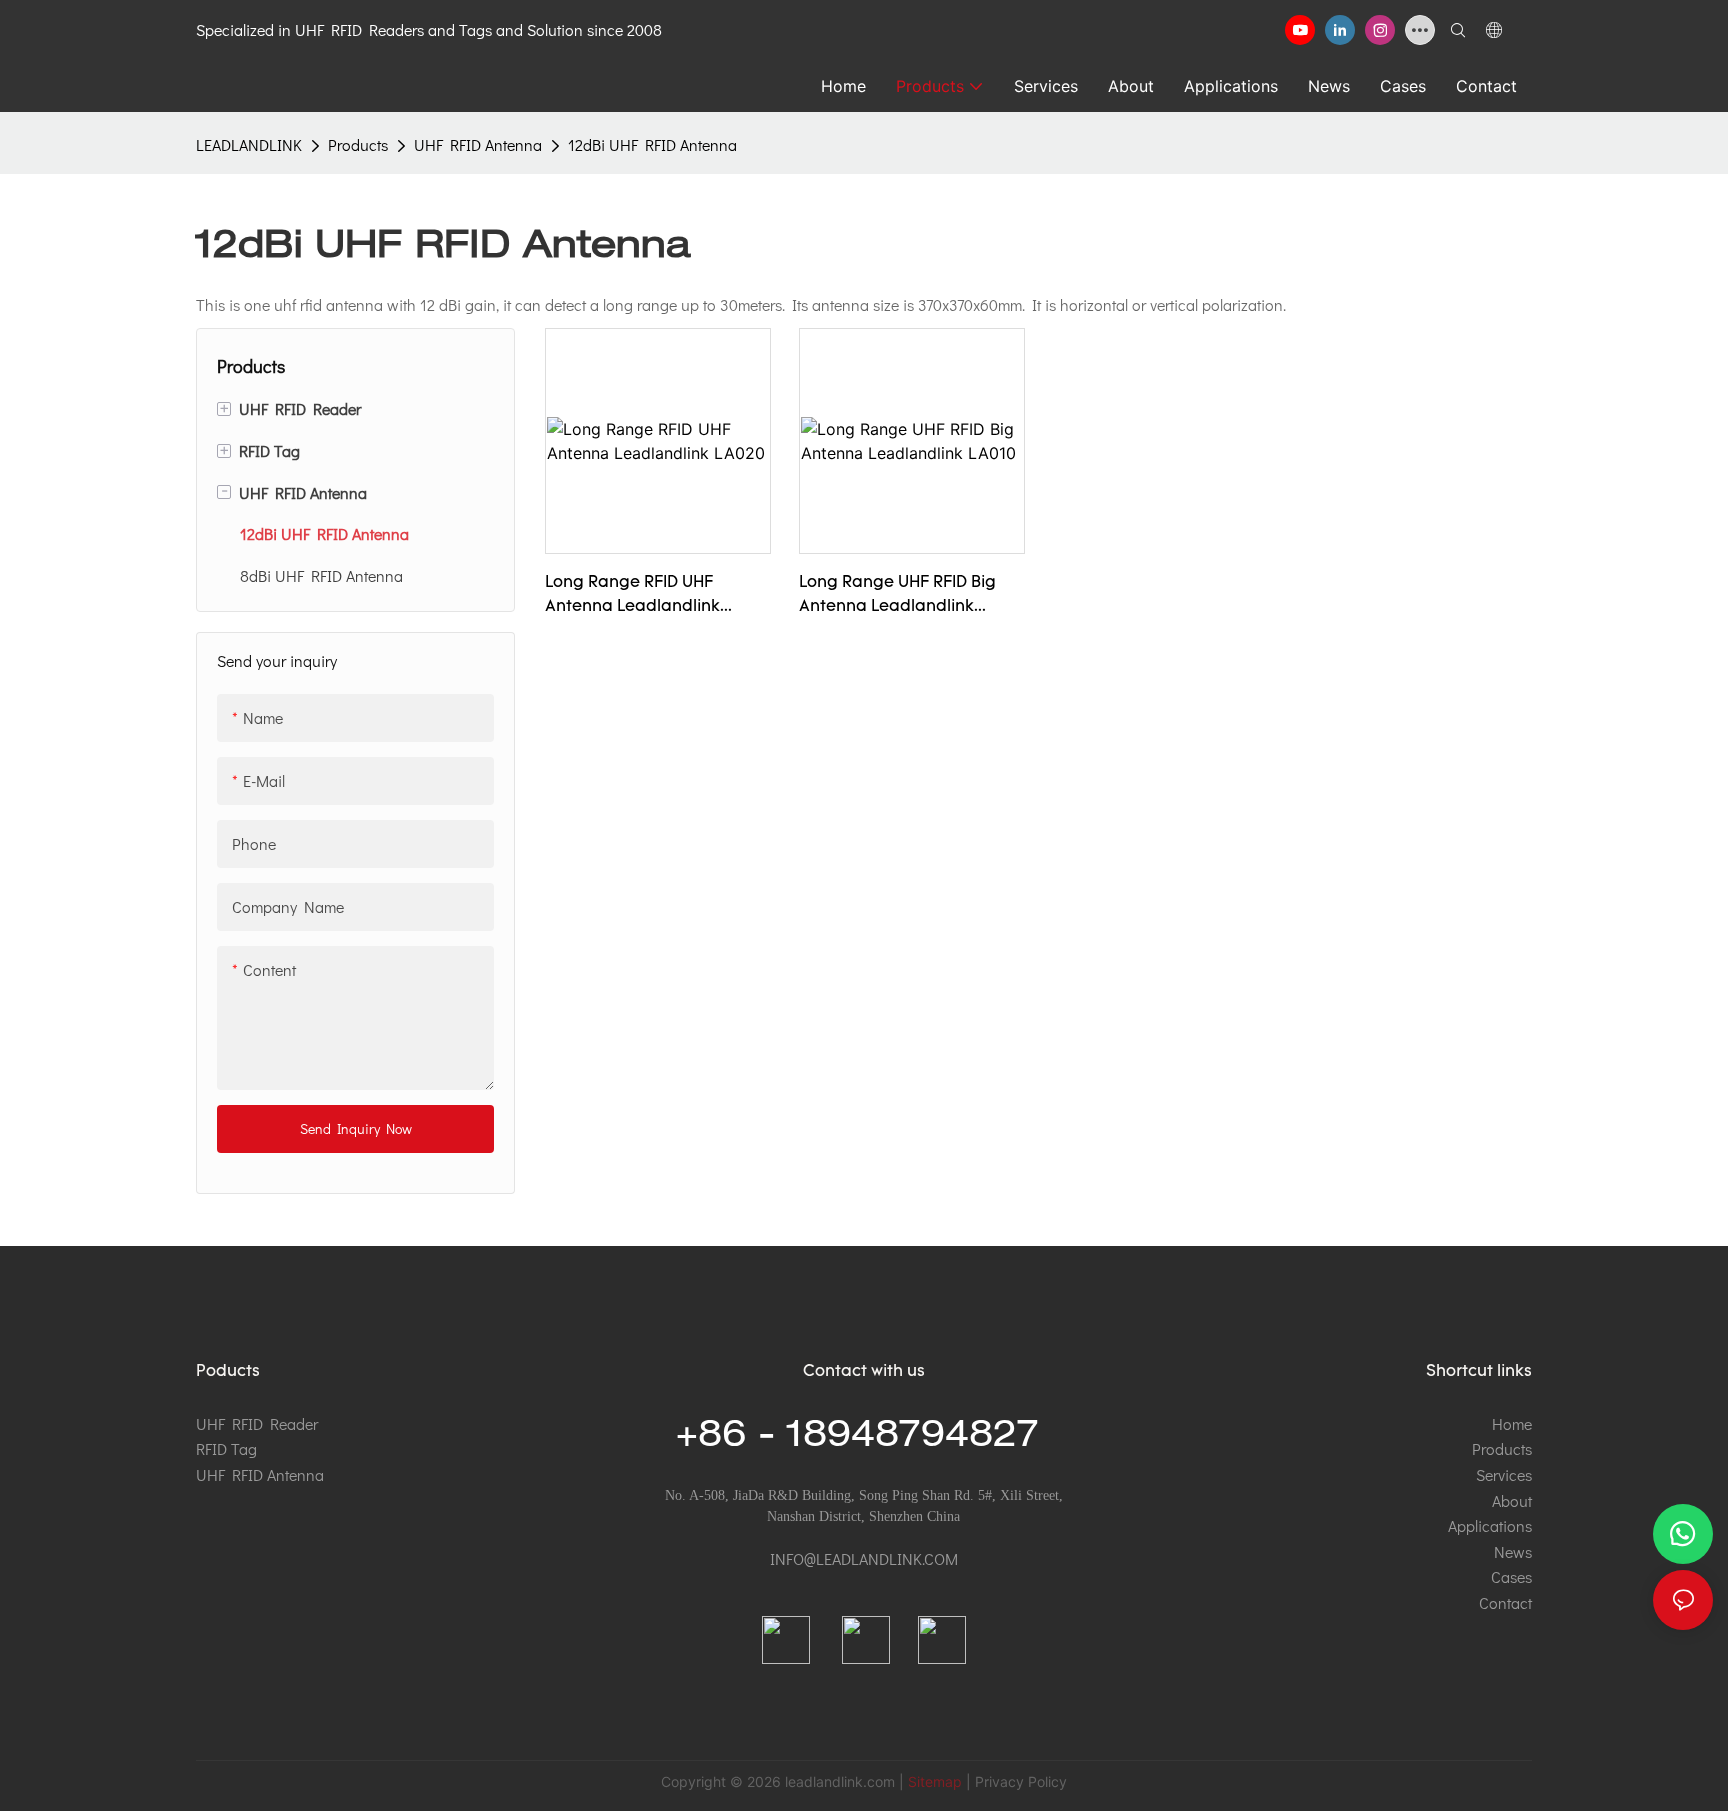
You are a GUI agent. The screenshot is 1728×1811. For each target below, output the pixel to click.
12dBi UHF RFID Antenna (652, 144)
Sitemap (935, 1781)
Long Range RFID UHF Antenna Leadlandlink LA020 (632, 597)
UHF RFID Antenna (478, 144)
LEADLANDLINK (249, 144)
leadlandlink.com (840, 1781)
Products (358, 144)
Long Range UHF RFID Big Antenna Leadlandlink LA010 (897, 597)
